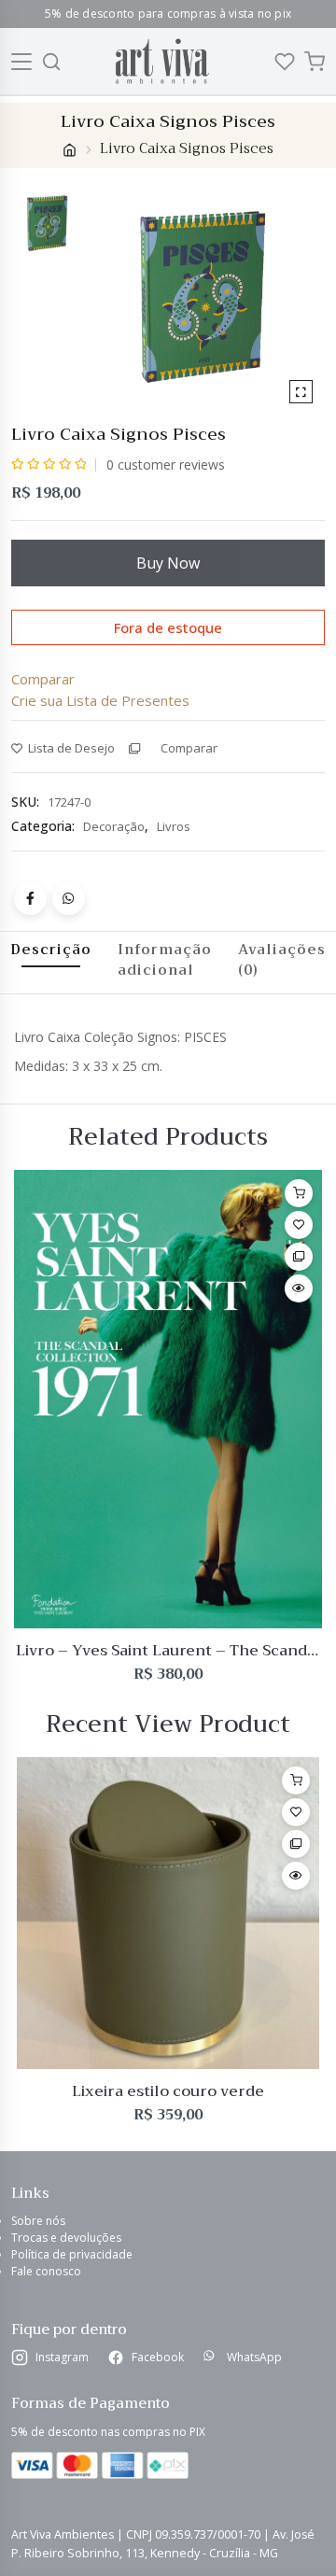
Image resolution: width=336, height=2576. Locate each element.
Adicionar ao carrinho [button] (299, 1193)
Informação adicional (165, 960)
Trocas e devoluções (66, 2238)
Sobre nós (38, 2221)
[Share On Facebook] (30, 899)
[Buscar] (51, 62)
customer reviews (166, 465)
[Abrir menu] (22, 62)
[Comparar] (299, 1257)
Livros (174, 826)
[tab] (165, 960)
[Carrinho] (315, 62)
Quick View (299, 1288)
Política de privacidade (72, 2254)
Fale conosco (46, 2271)
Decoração (114, 826)
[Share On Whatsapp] (69, 899)
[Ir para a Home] (162, 61)
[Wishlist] (285, 62)
